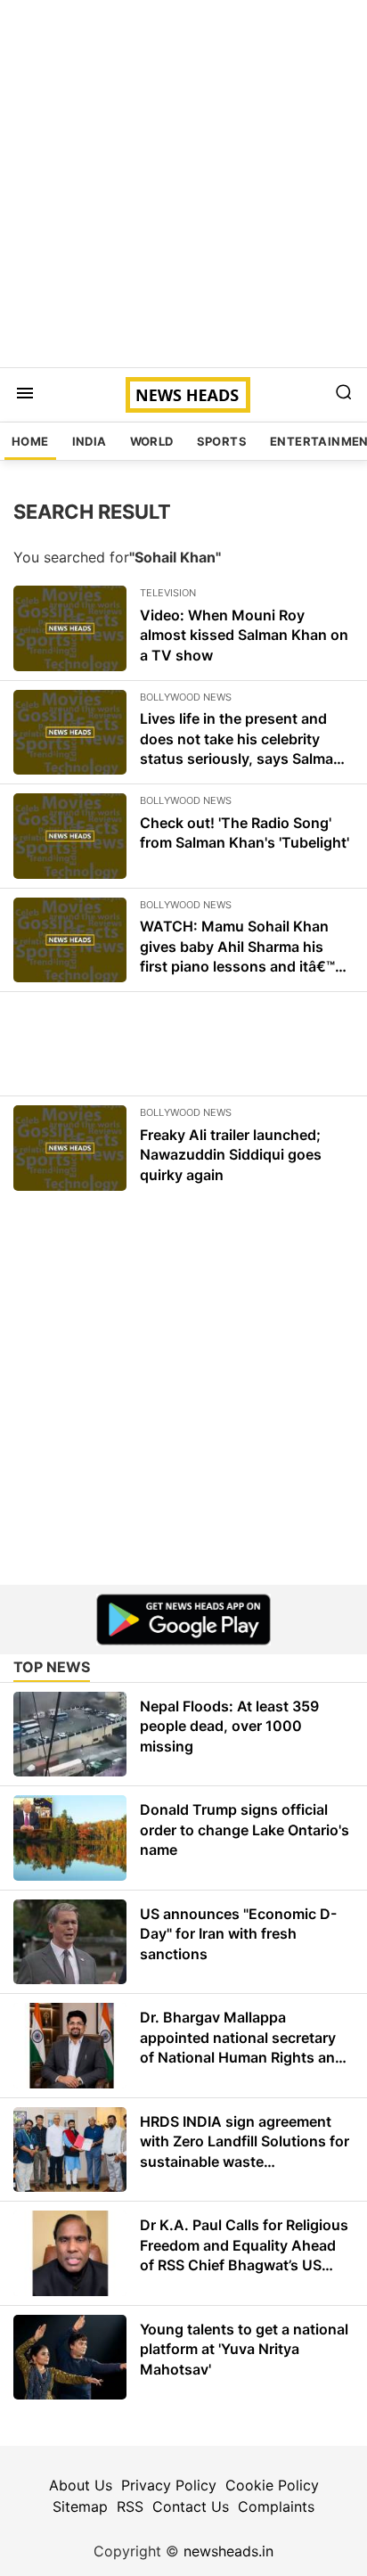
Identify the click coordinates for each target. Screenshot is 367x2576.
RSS (130, 2506)
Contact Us (191, 2506)
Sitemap (80, 2506)
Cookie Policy (272, 2485)
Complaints (276, 2506)
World (152, 441)
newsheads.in (228, 2551)
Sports (222, 441)
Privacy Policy (169, 2485)
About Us (81, 2485)
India (90, 441)
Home (30, 441)
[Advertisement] (183, 184)
